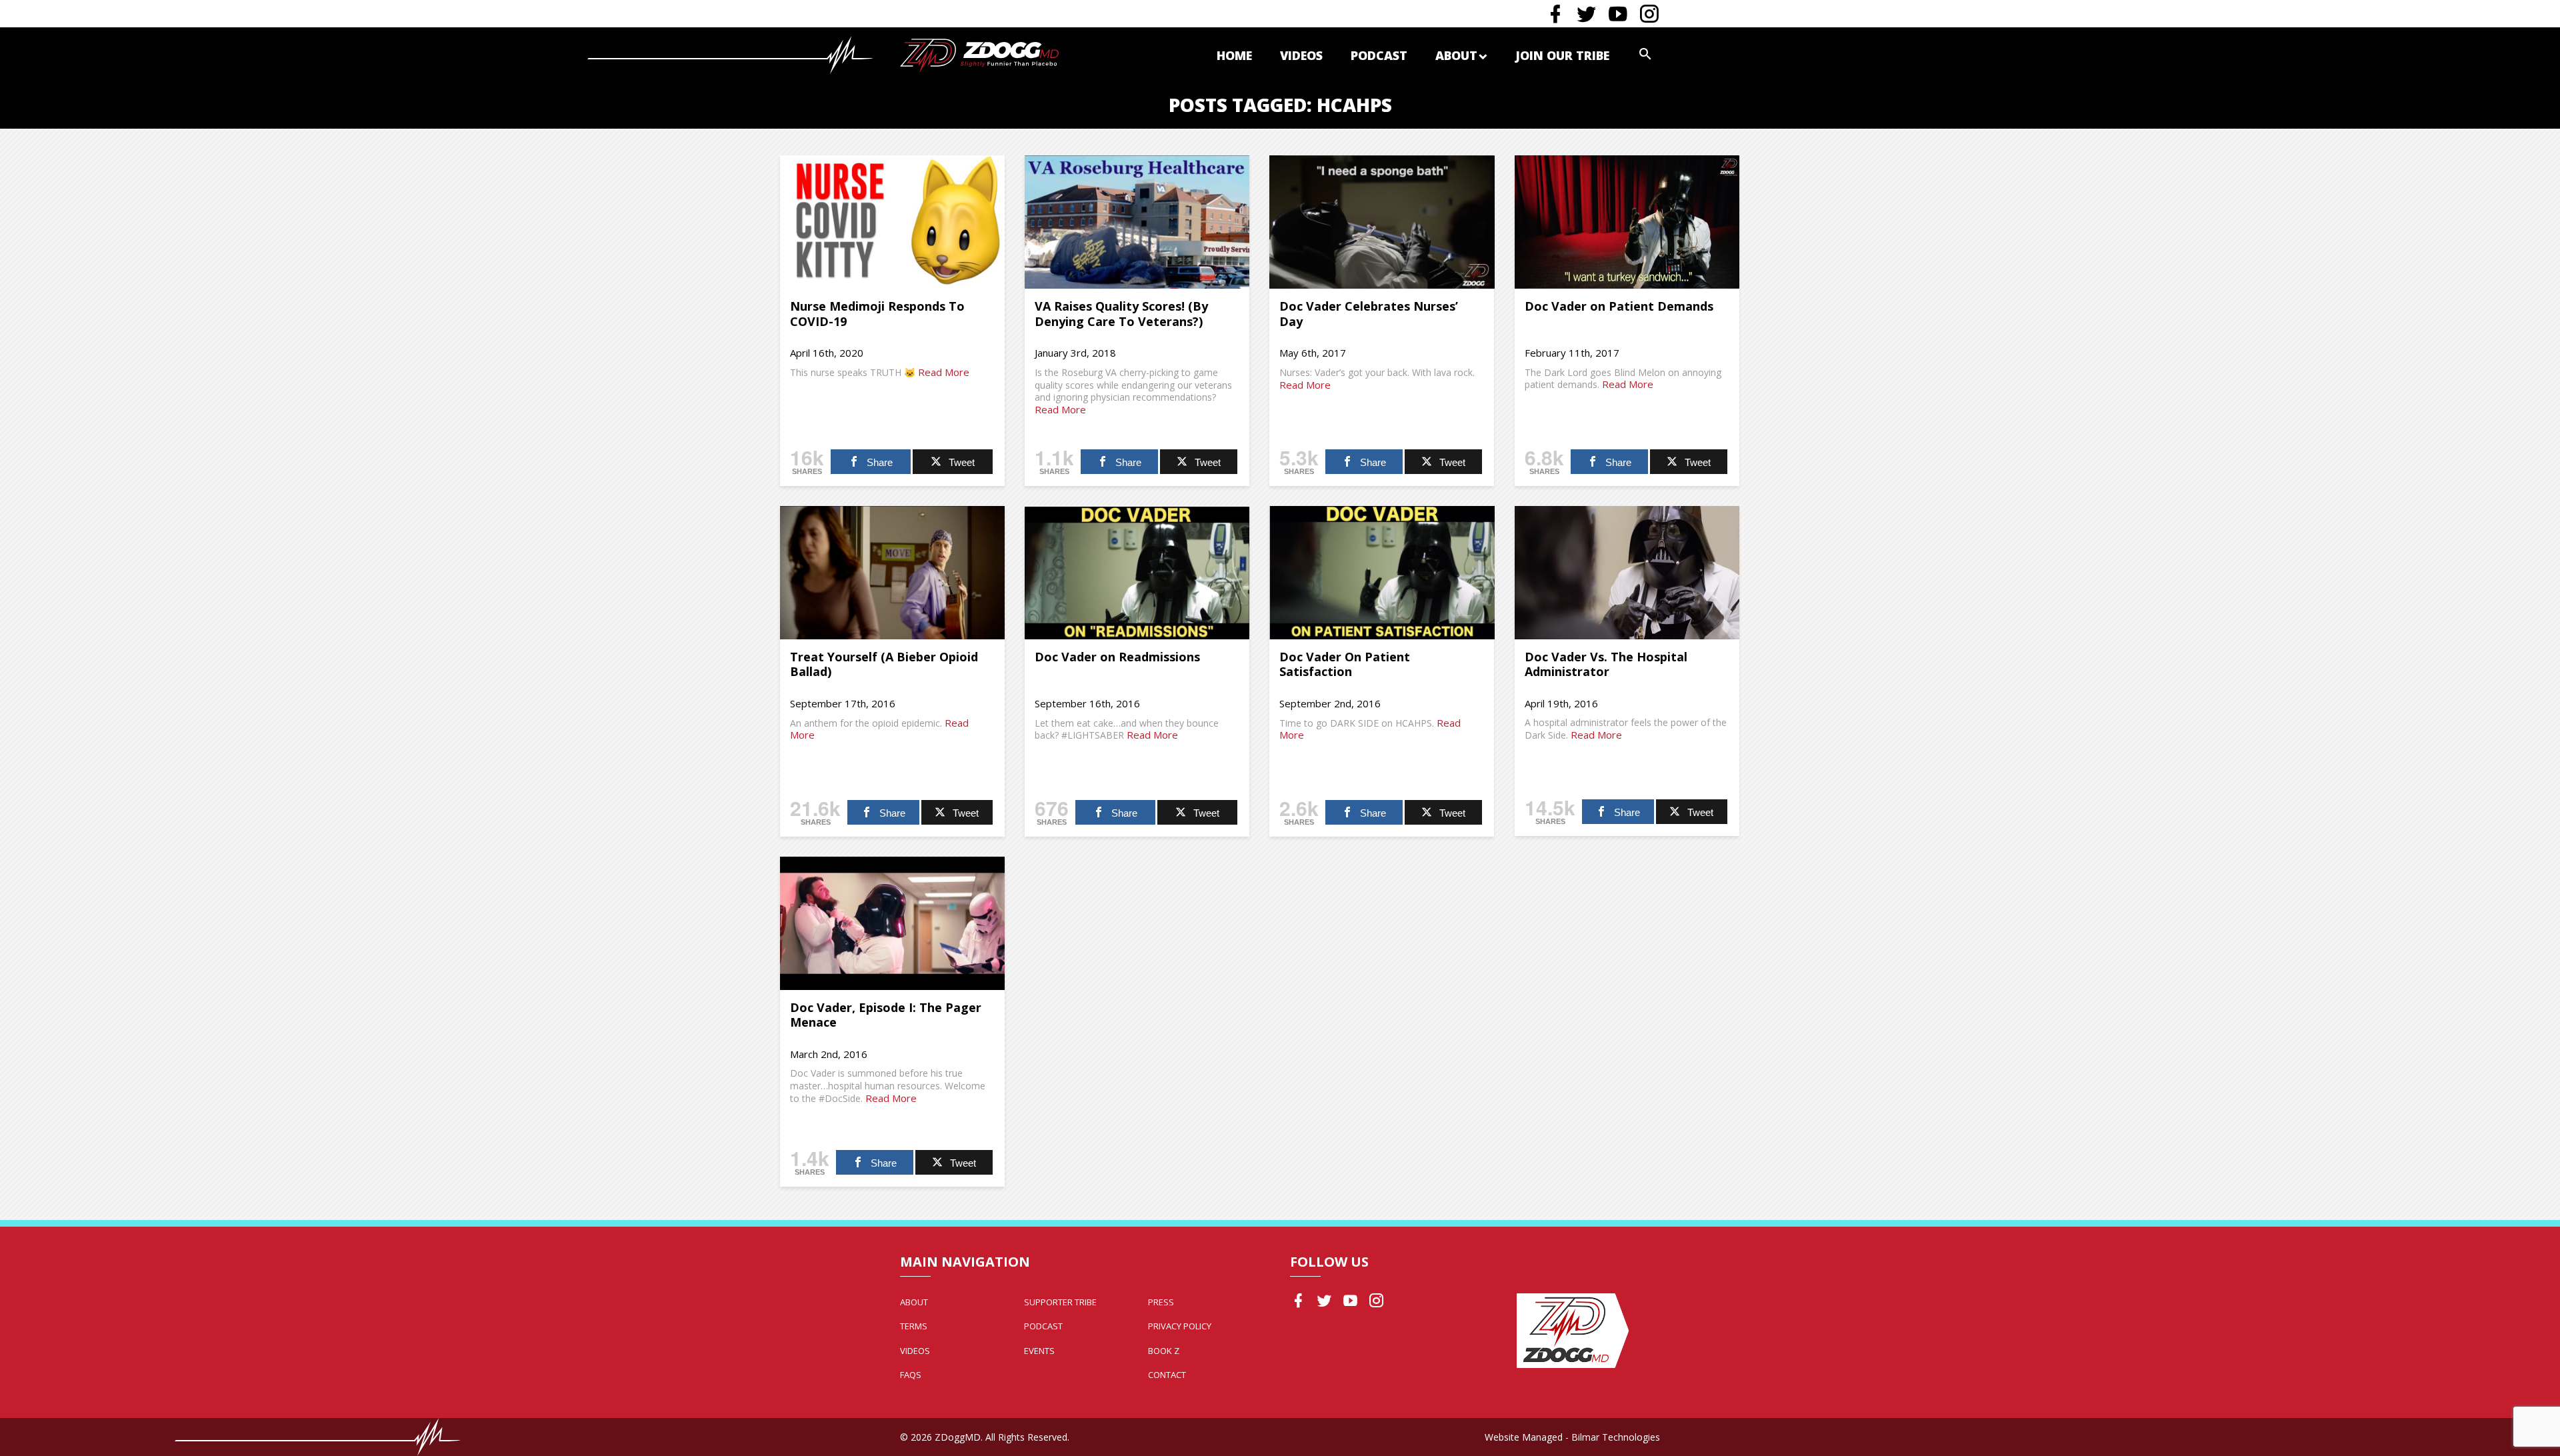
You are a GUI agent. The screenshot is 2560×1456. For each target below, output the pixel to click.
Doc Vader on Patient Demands (1619, 306)
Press (1161, 1302)
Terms (914, 1326)
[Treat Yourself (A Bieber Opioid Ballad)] (892, 573)
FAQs (911, 1375)
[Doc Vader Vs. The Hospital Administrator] (1627, 573)
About (1456, 55)
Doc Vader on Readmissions (1117, 657)
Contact (1167, 1375)
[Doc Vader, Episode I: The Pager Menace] (892, 923)
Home (1234, 55)
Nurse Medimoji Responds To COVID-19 (877, 314)
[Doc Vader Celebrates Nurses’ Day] (1382, 222)
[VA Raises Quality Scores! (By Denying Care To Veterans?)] (1137, 222)
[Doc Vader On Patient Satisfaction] (1382, 573)
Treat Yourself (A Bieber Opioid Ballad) (884, 664)
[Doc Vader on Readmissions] (1137, 573)
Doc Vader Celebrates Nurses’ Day (1369, 314)
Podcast (1379, 55)
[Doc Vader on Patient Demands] (1627, 222)
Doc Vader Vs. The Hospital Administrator (1606, 664)
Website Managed (1524, 1437)
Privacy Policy (1180, 1326)
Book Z (1164, 1351)
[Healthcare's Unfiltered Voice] (979, 54)
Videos (1301, 55)
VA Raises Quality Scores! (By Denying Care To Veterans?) (1121, 314)
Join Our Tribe (1562, 55)
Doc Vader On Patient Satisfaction (1345, 664)
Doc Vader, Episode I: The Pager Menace (886, 1015)
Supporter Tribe (1060, 1302)
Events (1039, 1351)
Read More (944, 372)
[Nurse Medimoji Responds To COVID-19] (892, 222)
